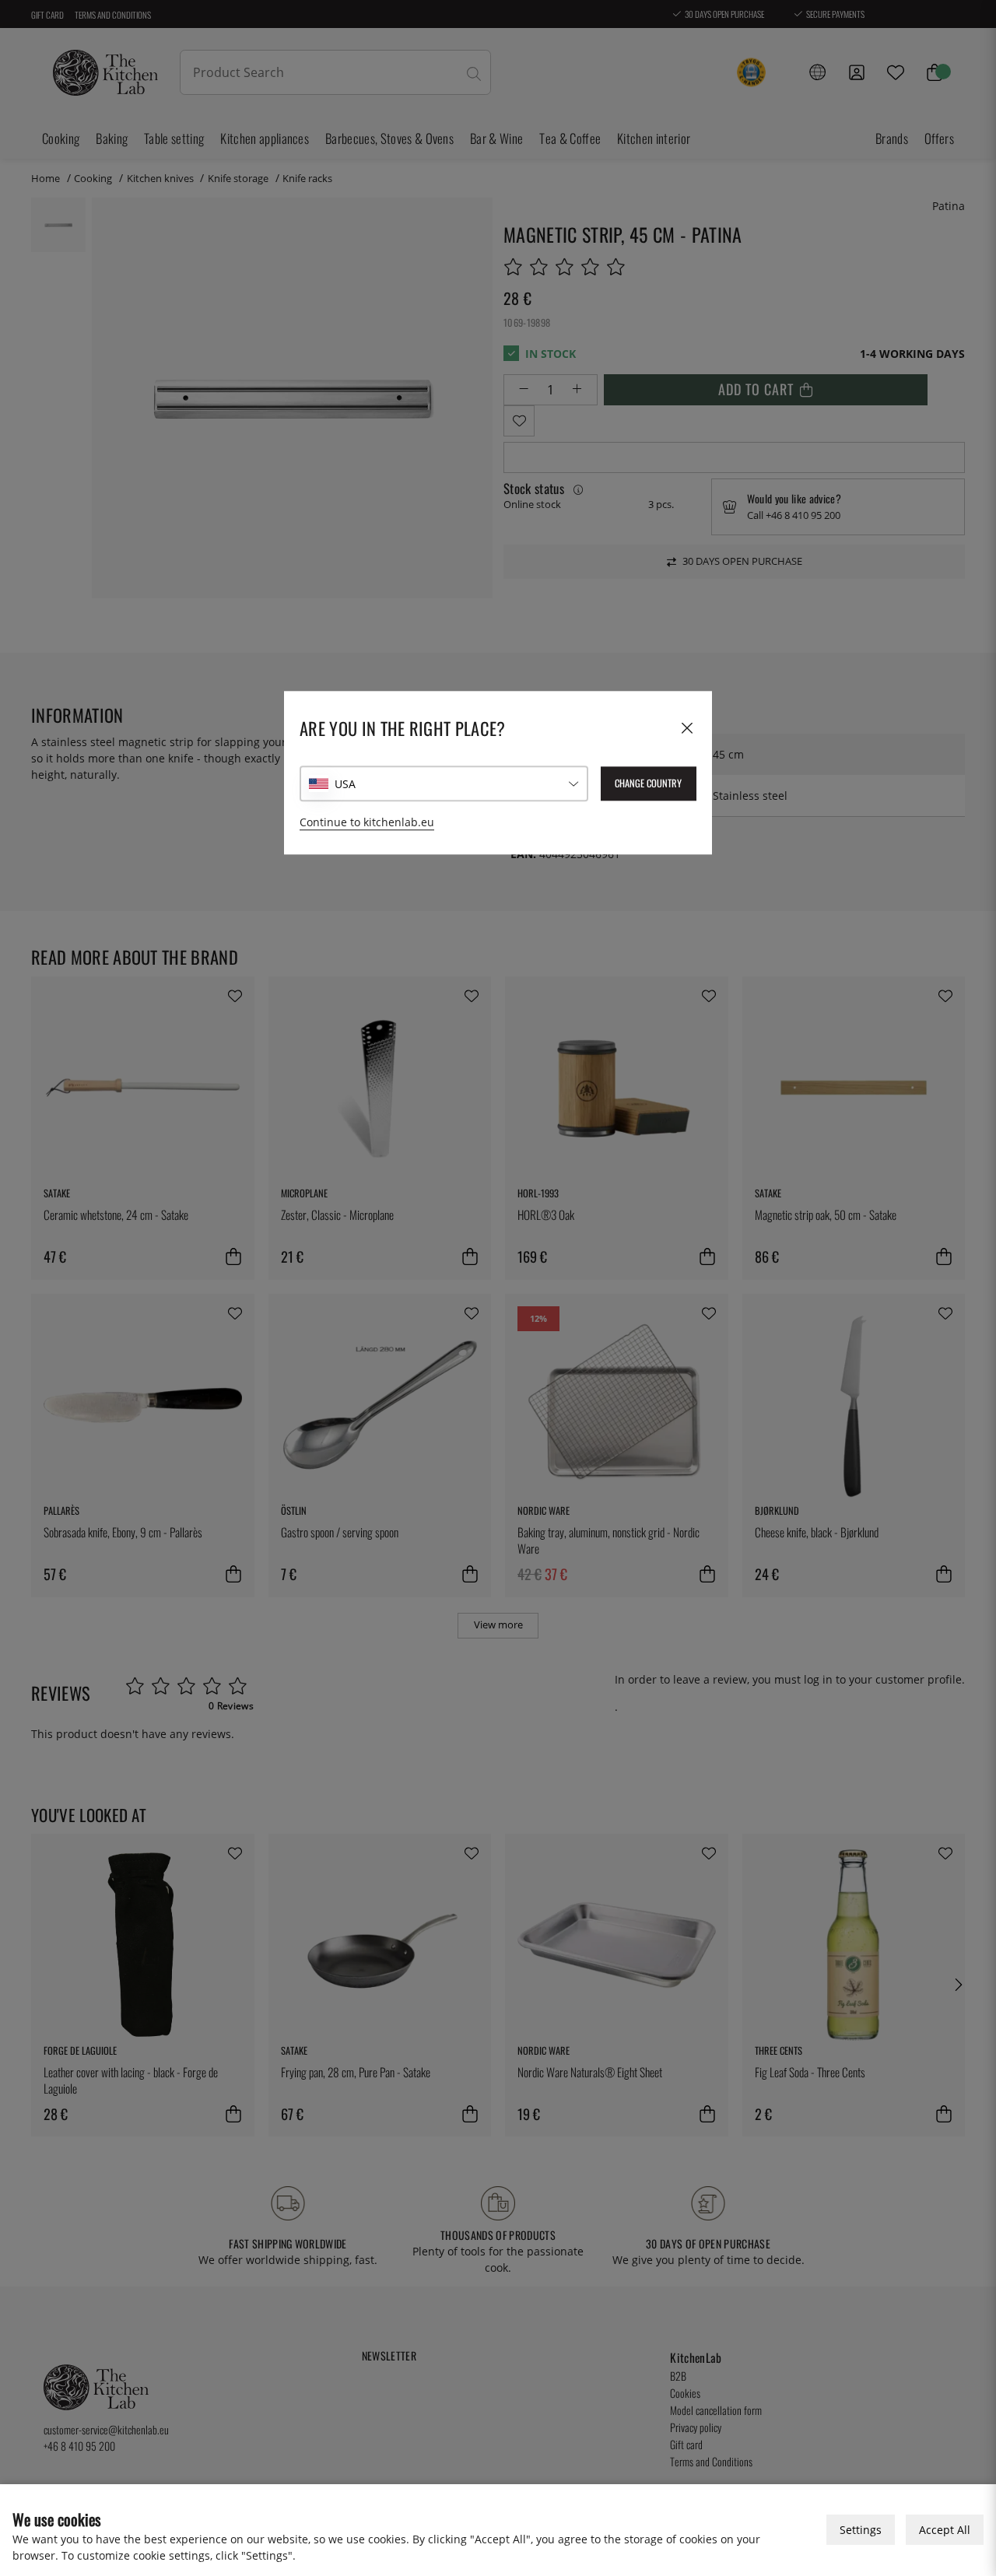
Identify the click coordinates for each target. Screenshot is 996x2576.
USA (345, 784)
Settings (861, 2530)
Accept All (945, 2530)
